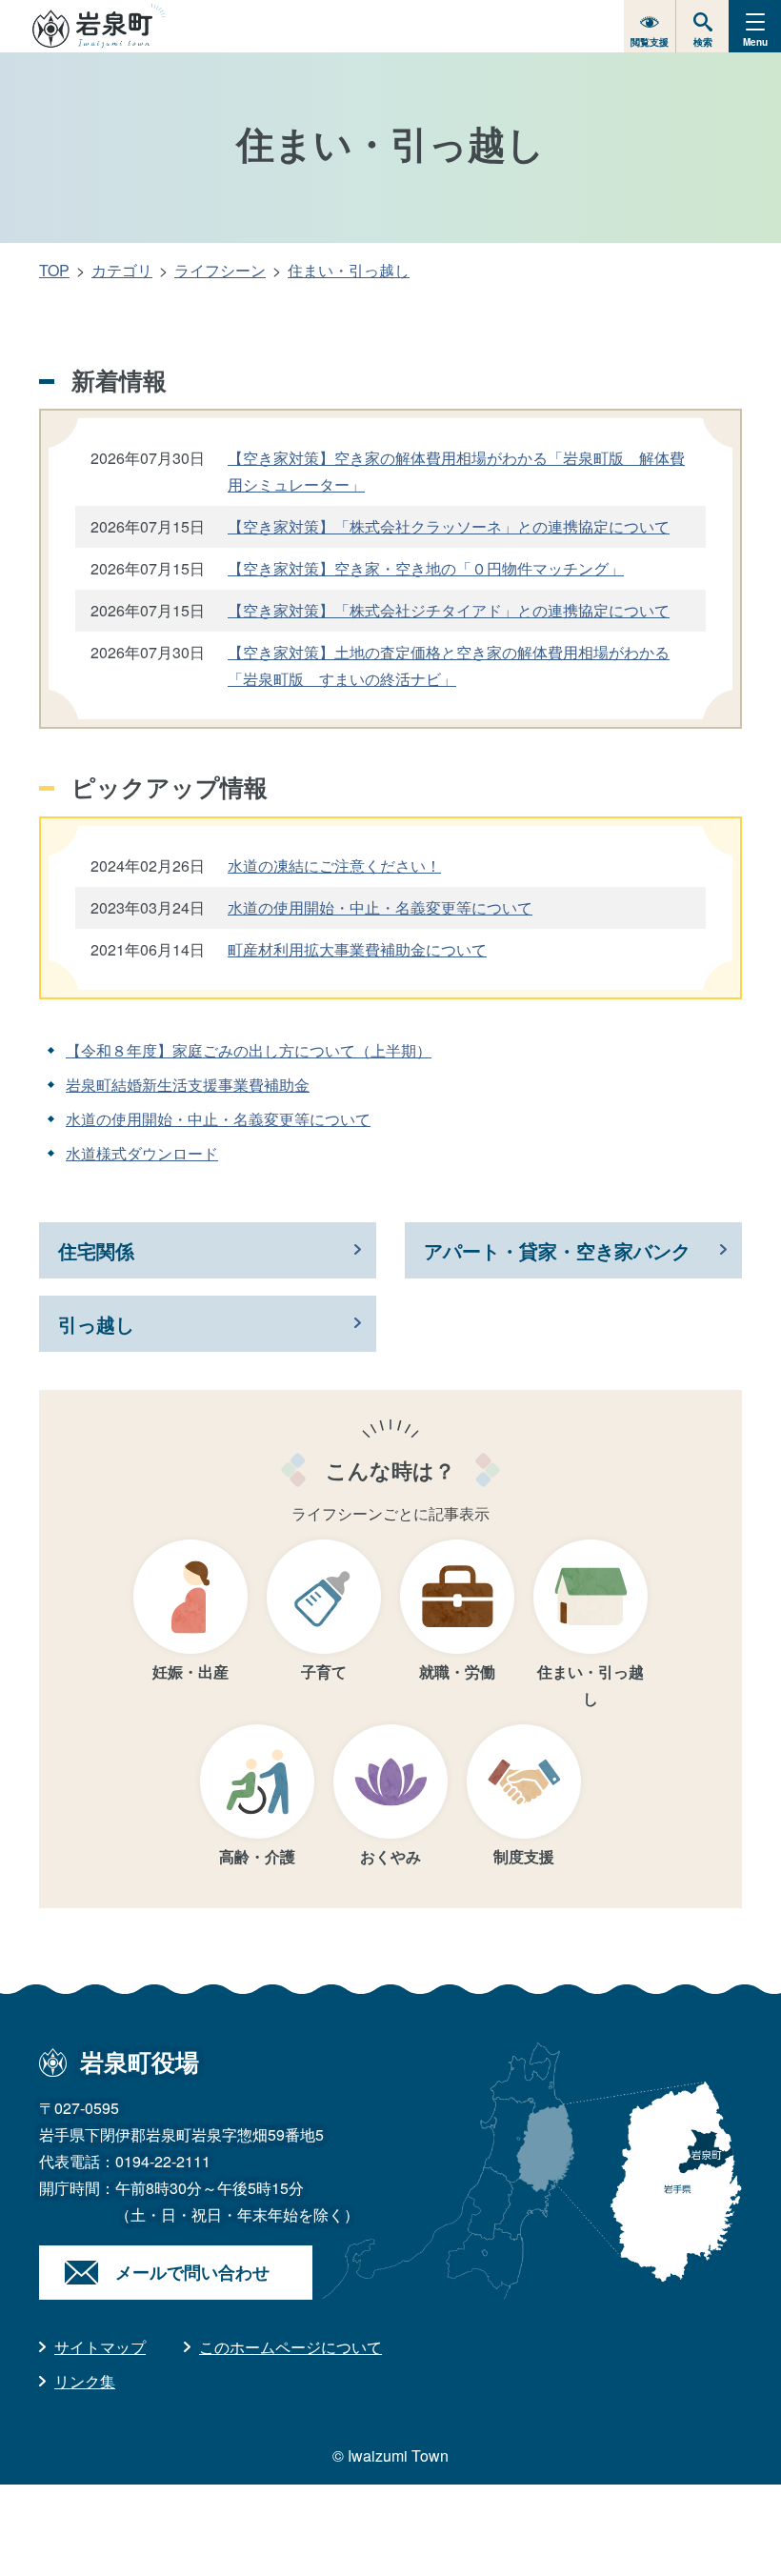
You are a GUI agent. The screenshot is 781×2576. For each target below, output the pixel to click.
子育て (324, 1671)
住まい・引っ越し (349, 270)
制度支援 (524, 1856)
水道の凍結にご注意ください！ (334, 865)
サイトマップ (100, 2347)
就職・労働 (457, 1671)
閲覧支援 (650, 42)
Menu (755, 42)
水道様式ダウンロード (142, 1153)
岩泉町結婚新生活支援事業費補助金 (188, 1085)
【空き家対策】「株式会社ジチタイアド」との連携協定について (449, 610)
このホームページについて (290, 2347)
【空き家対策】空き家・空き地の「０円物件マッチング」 (426, 568)
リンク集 (85, 2381)
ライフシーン (220, 270)
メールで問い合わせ (192, 2272)
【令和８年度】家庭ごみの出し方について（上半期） (249, 1050)
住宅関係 (96, 1250)
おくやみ (390, 1856)
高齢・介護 (257, 1856)
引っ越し (96, 1324)
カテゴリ (122, 270)
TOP (54, 270)
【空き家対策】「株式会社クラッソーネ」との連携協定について (449, 526)
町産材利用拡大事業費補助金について (357, 949)
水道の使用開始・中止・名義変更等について (380, 907)
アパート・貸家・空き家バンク (557, 1250)
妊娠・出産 (190, 1671)
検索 (703, 42)
